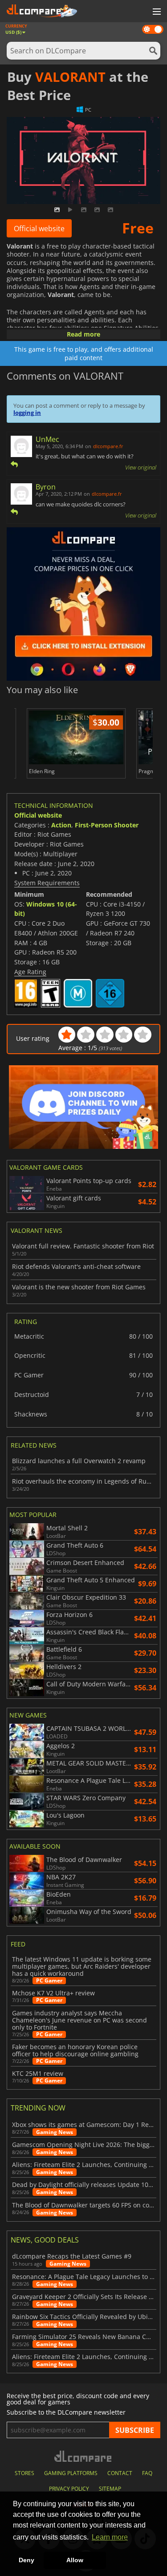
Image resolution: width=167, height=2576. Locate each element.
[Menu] (156, 12)
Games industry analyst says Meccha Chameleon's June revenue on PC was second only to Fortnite (79, 2020)
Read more (83, 334)
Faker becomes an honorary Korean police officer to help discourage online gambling (75, 2050)
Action (61, 825)
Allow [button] (75, 2560)
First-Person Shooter (107, 825)
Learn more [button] (110, 2537)
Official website (39, 229)
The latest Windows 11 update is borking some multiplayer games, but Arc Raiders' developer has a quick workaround (82, 1966)
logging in (27, 413)
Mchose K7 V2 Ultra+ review (53, 1993)
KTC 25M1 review (38, 2074)
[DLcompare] (83, 2456)
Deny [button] (26, 2560)
